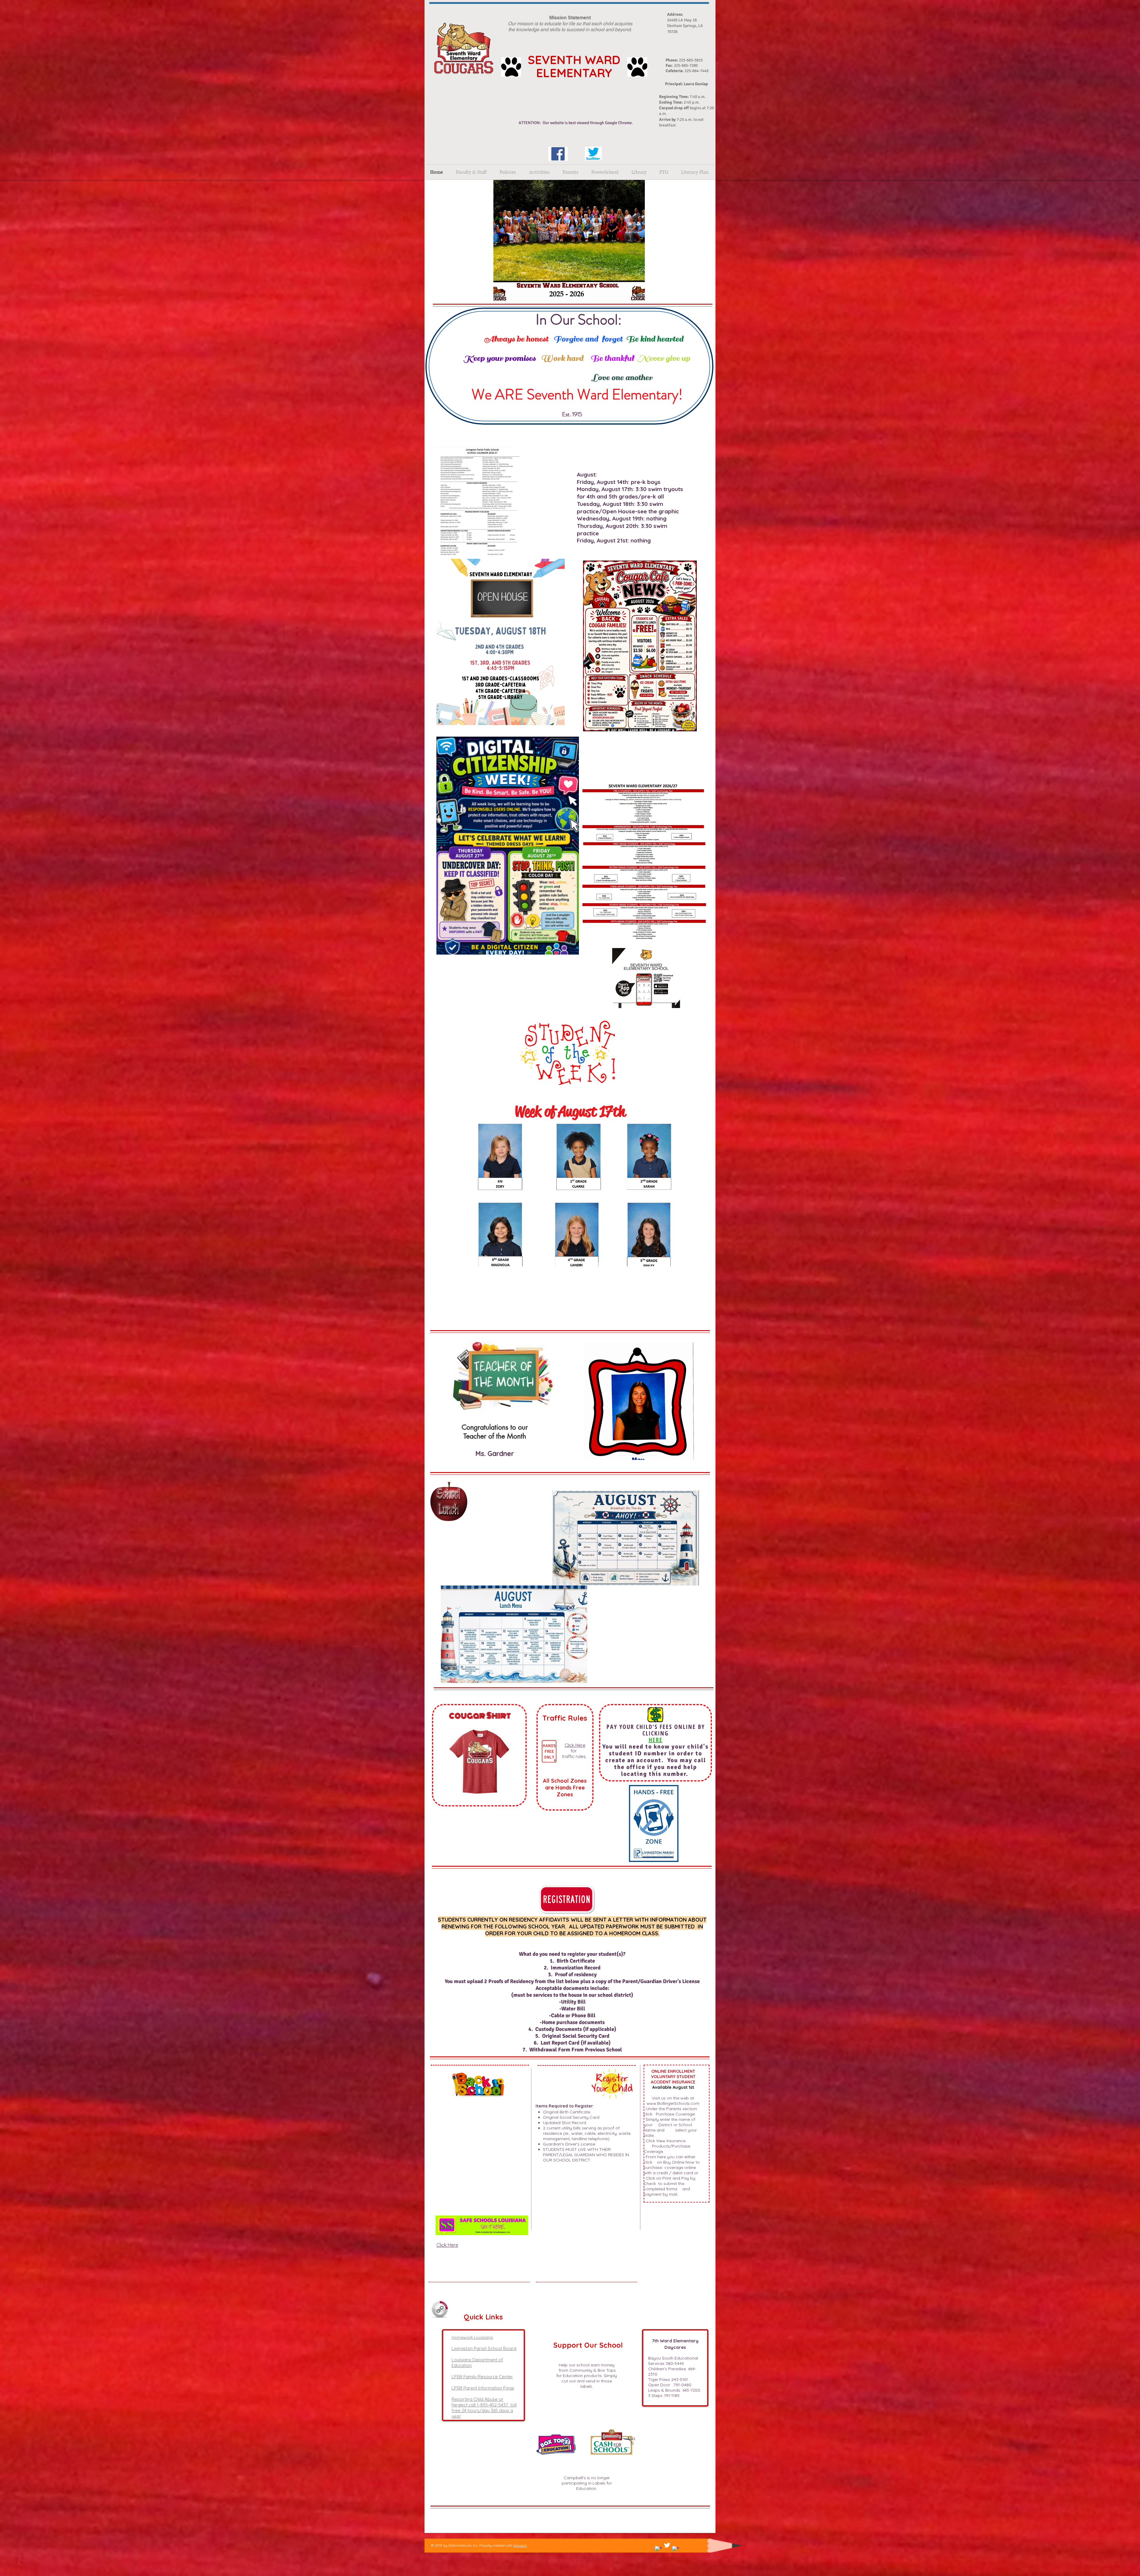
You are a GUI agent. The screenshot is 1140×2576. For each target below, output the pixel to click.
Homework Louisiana (472, 2337)
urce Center (501, 2377)
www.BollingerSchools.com (673, 2103)
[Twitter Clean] (667, 2545)
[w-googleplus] (676, 2550)
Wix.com (520, 2545)
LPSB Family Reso (470, 2377)
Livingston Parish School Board (484, 2348)
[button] (508, 172)
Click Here (575, 1745)
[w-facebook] (658, 2550)
